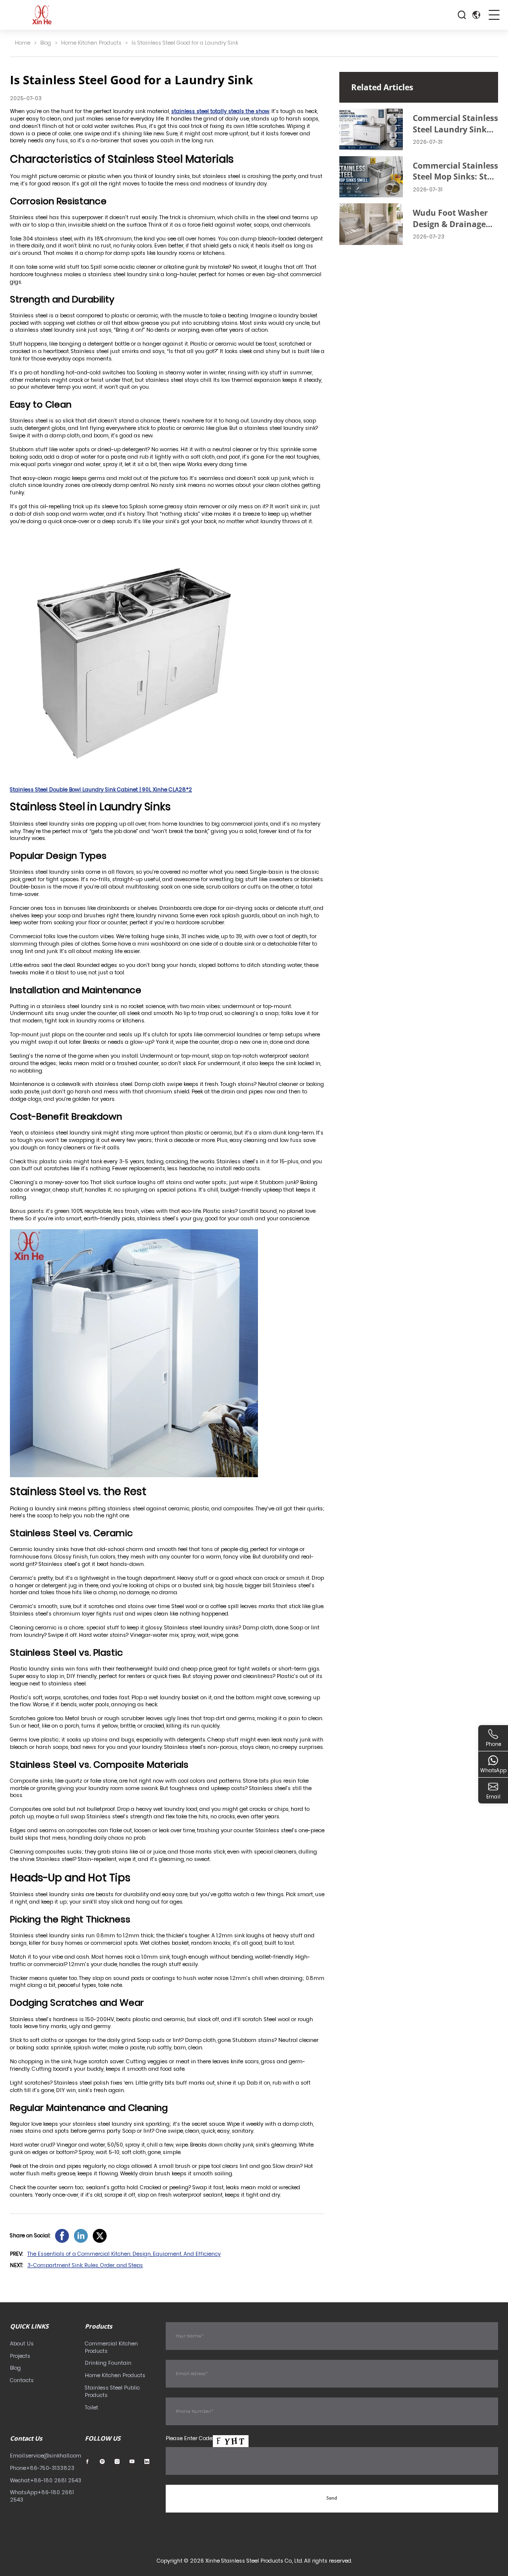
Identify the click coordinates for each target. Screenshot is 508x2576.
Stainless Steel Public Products (112, 2392)
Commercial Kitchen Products (111, 2347)
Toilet (92, 2408)
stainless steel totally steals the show (220, 111)
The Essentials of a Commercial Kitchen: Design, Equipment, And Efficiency (124, 2254)
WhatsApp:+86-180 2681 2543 (42, 2496)
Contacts (22, 2380)
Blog (46, 43)
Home (23, 43)
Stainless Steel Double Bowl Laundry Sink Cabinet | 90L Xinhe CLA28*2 (101, 790)
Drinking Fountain (108, 2363)
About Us (22, 2344)
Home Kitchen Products (91, 43)
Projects (20, 2356)
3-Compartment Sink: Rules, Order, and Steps (85, 2265)
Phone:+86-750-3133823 (42, 2468)
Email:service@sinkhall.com (46, 2456)
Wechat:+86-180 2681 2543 (46, 2481)
